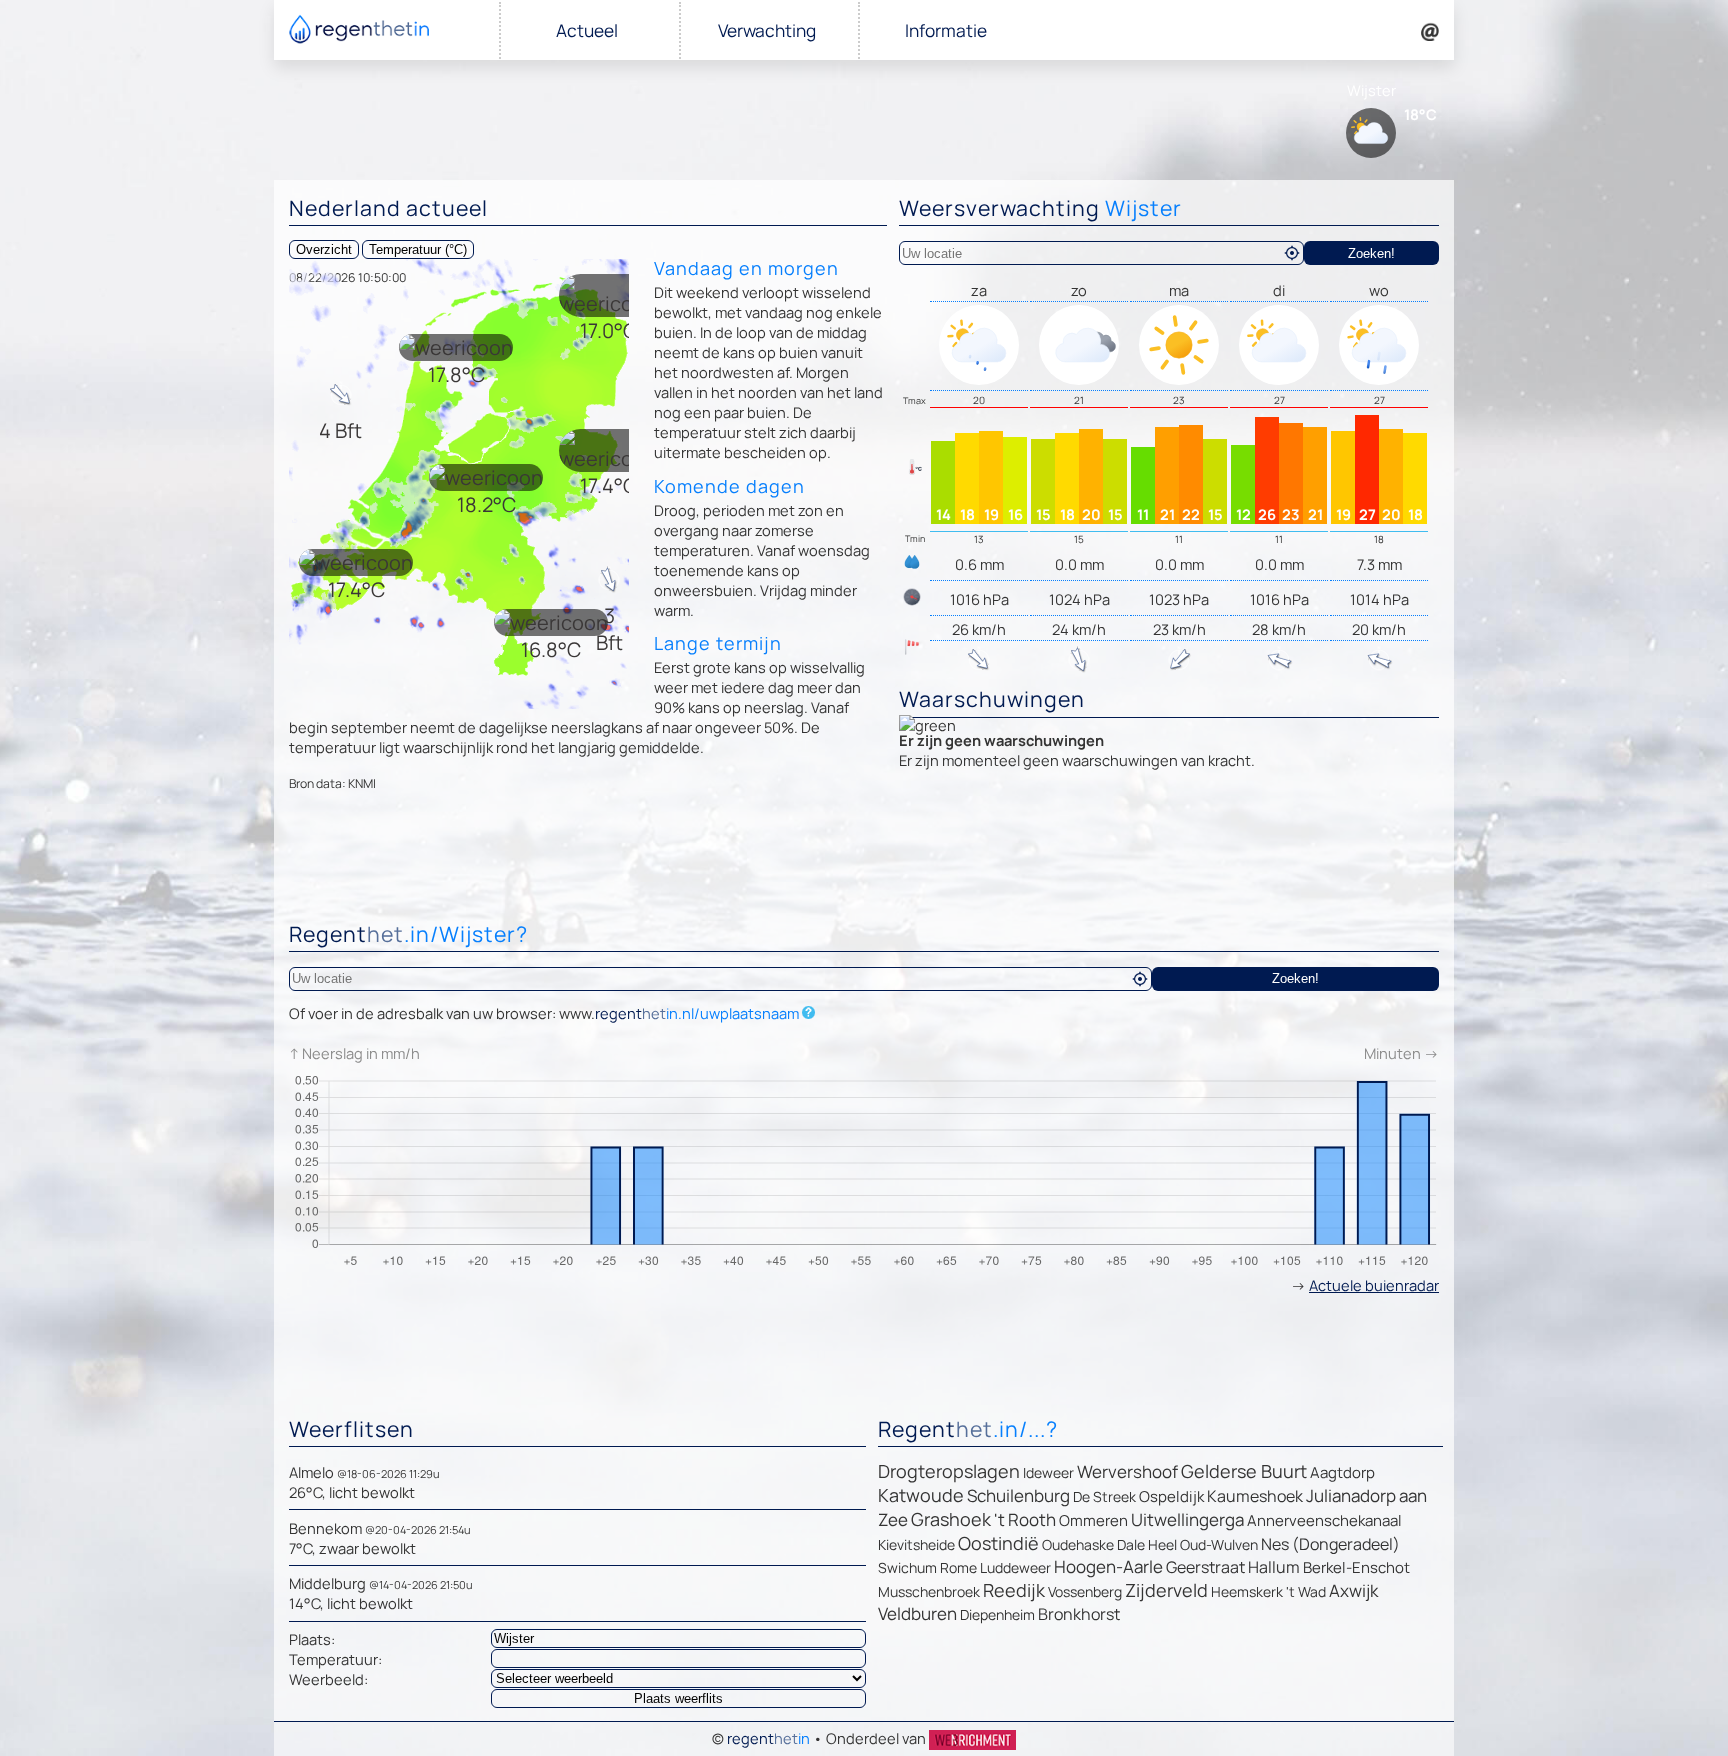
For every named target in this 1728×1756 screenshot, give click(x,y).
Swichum (907, 1567)
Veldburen (917, 1613)
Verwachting (767, 30)
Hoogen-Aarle (1108, 1566)
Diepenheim (997, 1614)
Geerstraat (1205, 1567)
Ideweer (1048, 1472)
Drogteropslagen (949, 1471)
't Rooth (1025, 1519)
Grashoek (951, 1519)
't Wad (1306, 1591)
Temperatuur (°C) (418, 249)
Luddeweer (1015, 1567)
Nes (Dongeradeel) (1330, 1544)
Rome (958, 1567)
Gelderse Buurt (1244, 1471)
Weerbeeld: (328, 1679)
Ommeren (1093, 1520)
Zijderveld (1166, 1590)
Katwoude (921, 1495)
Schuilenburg (1018, 1495)
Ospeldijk (1171, 1496)
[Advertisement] (864, 861)
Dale (1131, 1544)
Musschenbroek (929, 1591)
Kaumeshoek (1255, 1496)
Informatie (946, 30)
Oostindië (998, 1543)
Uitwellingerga (1187, 1519)
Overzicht (324, 249)
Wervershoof (1127, 1471)
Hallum (1274, 1567)
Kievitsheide (916, 1544)
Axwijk (1353, 1590)
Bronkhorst (1079, 1614)
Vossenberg (1085, 1591)
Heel (1162, 1544)
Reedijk (1014, 1590)
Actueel (587, 30)
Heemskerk (1247, 1591)
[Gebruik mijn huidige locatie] (1292, 253)
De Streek (1104, 1496)
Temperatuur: (335, 1659)
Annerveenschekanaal (1324, 1520)
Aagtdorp (1342, 1472)
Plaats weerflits (678, 1698)
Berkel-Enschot (1356, 1567)
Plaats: (312, 1639)
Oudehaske (1078, 1544)
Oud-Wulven (1219, 1544)
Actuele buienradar (1374, 1285)
